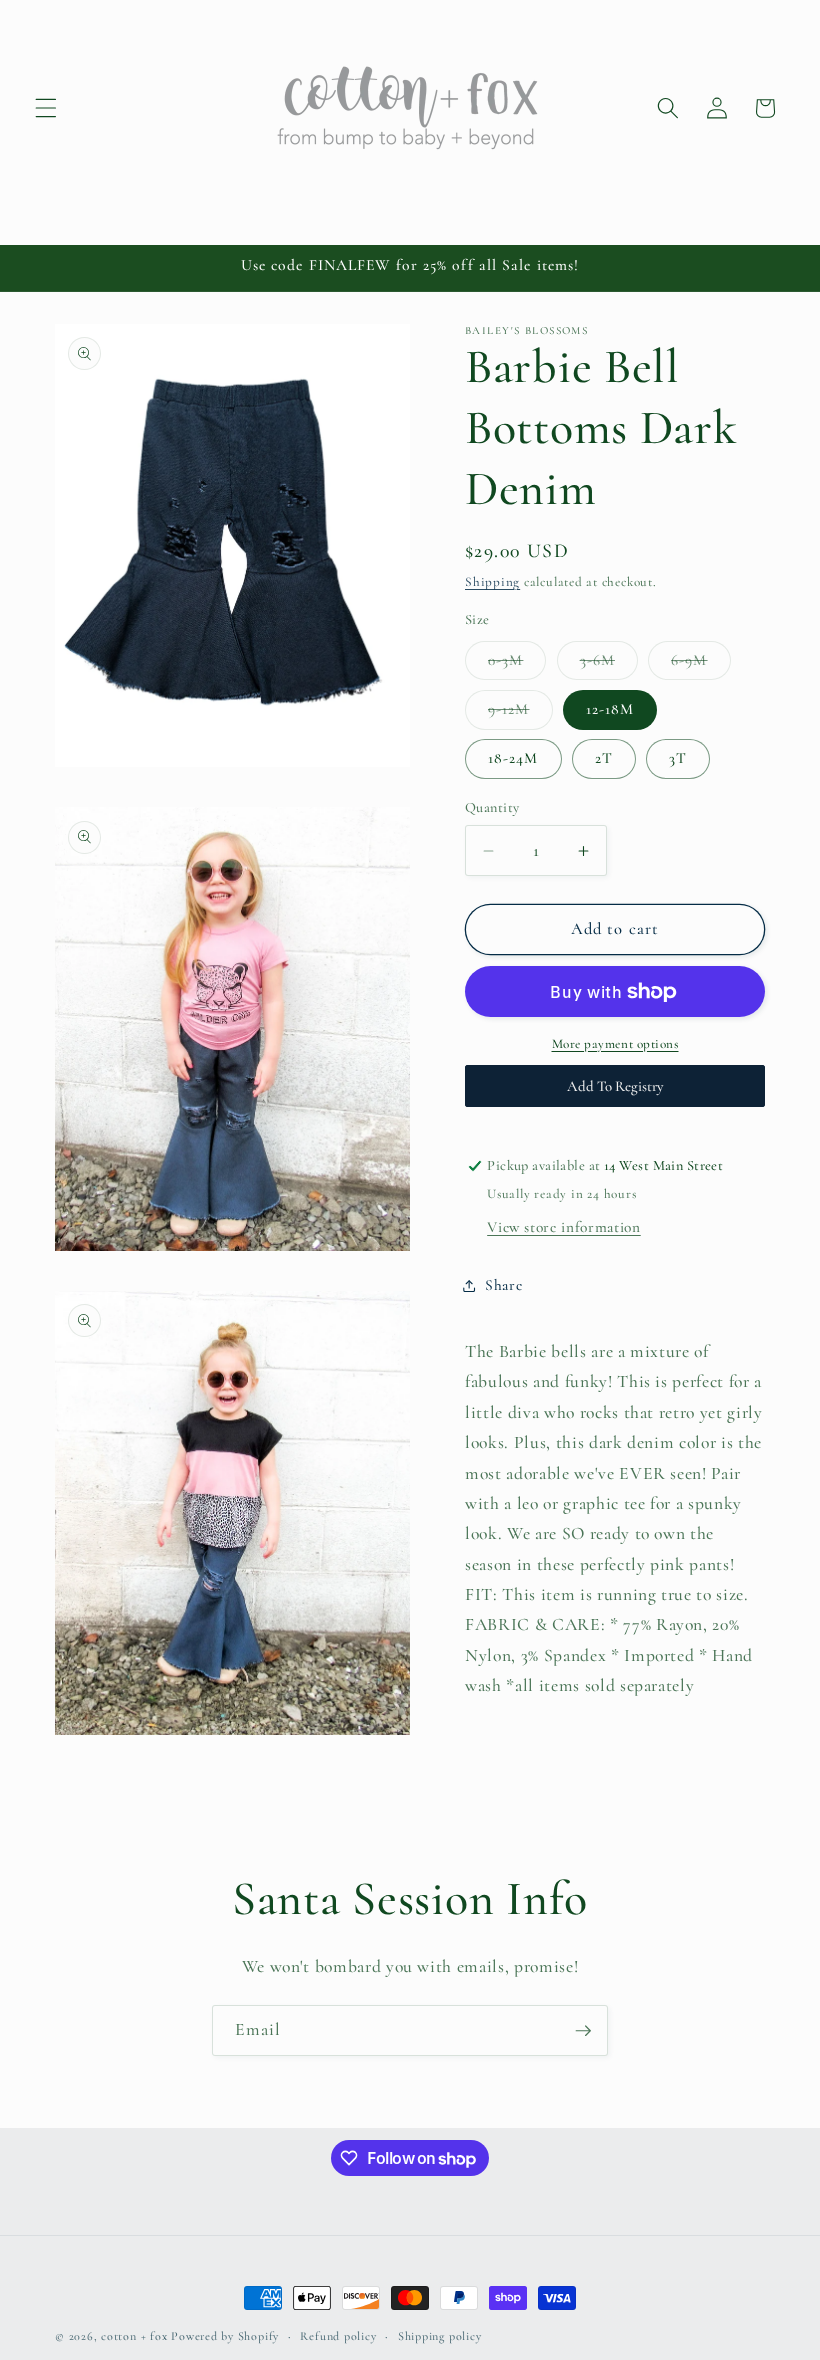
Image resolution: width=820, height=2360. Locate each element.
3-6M (609, 665)
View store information (564, 1227)
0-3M (517, 665)
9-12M (520, 714)
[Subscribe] (583, 2031)
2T (604, 758)
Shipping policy (440, 2336)
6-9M (700, 665)
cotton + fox (134, 2336)
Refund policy (338, 2336)
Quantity (492, 807)
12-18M (610, 709)
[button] (46, 108)
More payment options (615, 1044)
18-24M (513, 758)
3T (678, 758)
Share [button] (503, 1285)
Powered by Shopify (225, 2336)
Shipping (492, 582)
